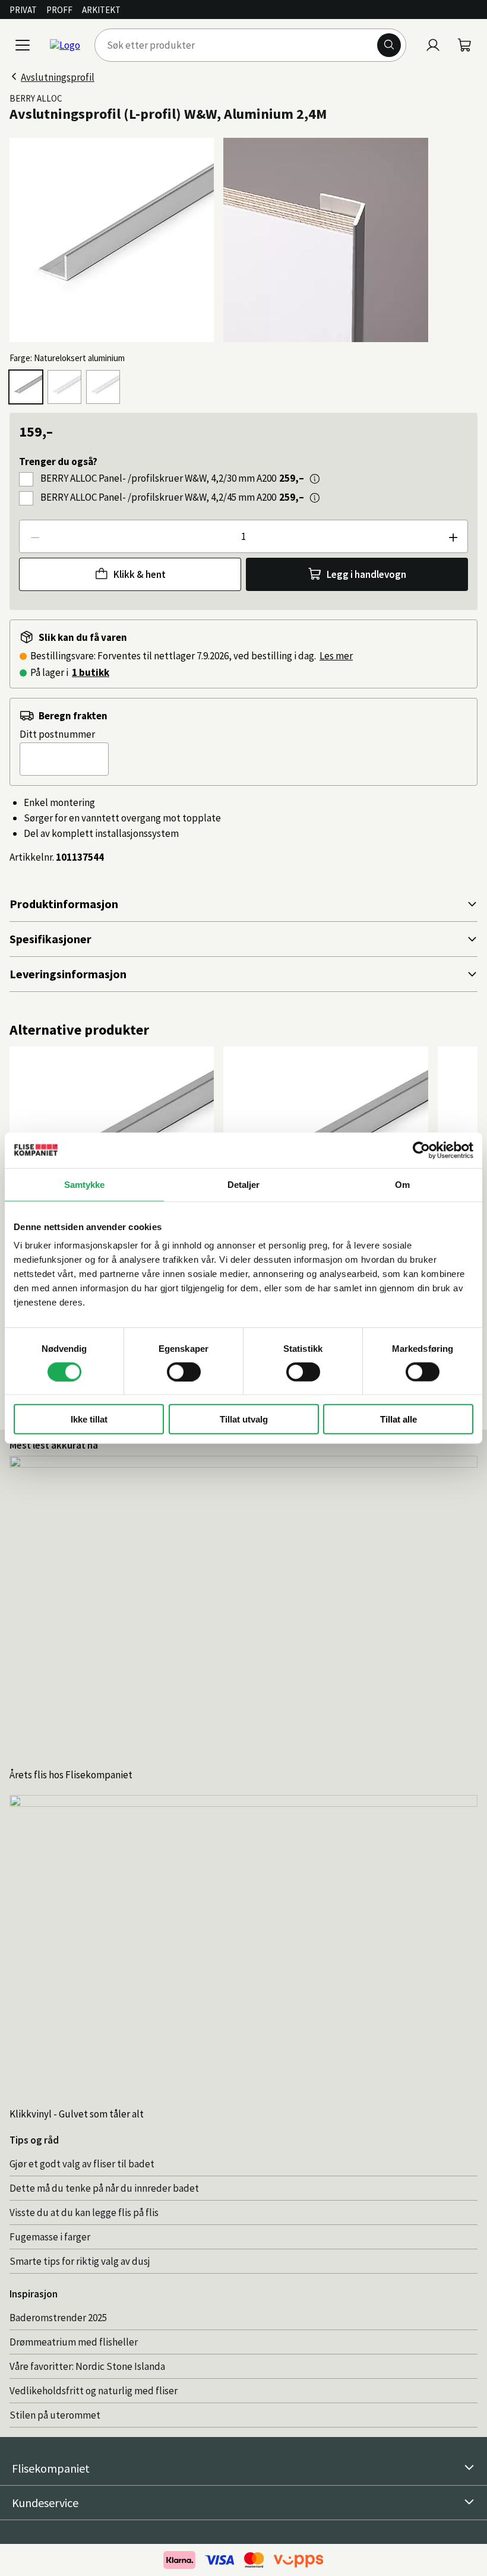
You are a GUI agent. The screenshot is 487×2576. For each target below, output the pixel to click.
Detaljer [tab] (244, 1184)
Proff (59, 10)
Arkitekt (101, 10)
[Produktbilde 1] (112, 240)
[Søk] (389, 45)
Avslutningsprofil (58, 77)
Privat (23, 10)
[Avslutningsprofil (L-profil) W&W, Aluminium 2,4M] (26, 387)
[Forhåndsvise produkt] (315, 479)
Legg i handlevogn (366, 574)
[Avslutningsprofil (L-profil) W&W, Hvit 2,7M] (103, 387)
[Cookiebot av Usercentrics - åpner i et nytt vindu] (421, 1150)
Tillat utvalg (244, 1419)
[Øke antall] (453, 536)
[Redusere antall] (34, 536)
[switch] (184, 1371)
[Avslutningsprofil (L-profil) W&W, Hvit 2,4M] (64, 387)
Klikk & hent (140, 574)
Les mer (336, 656)
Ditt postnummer (57, 734)
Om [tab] (402, 1184)
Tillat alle (399, 1419)
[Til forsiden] (65, 45)
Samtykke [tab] (85, 1184)
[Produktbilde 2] (325, 240)
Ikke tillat (89, 1419)
